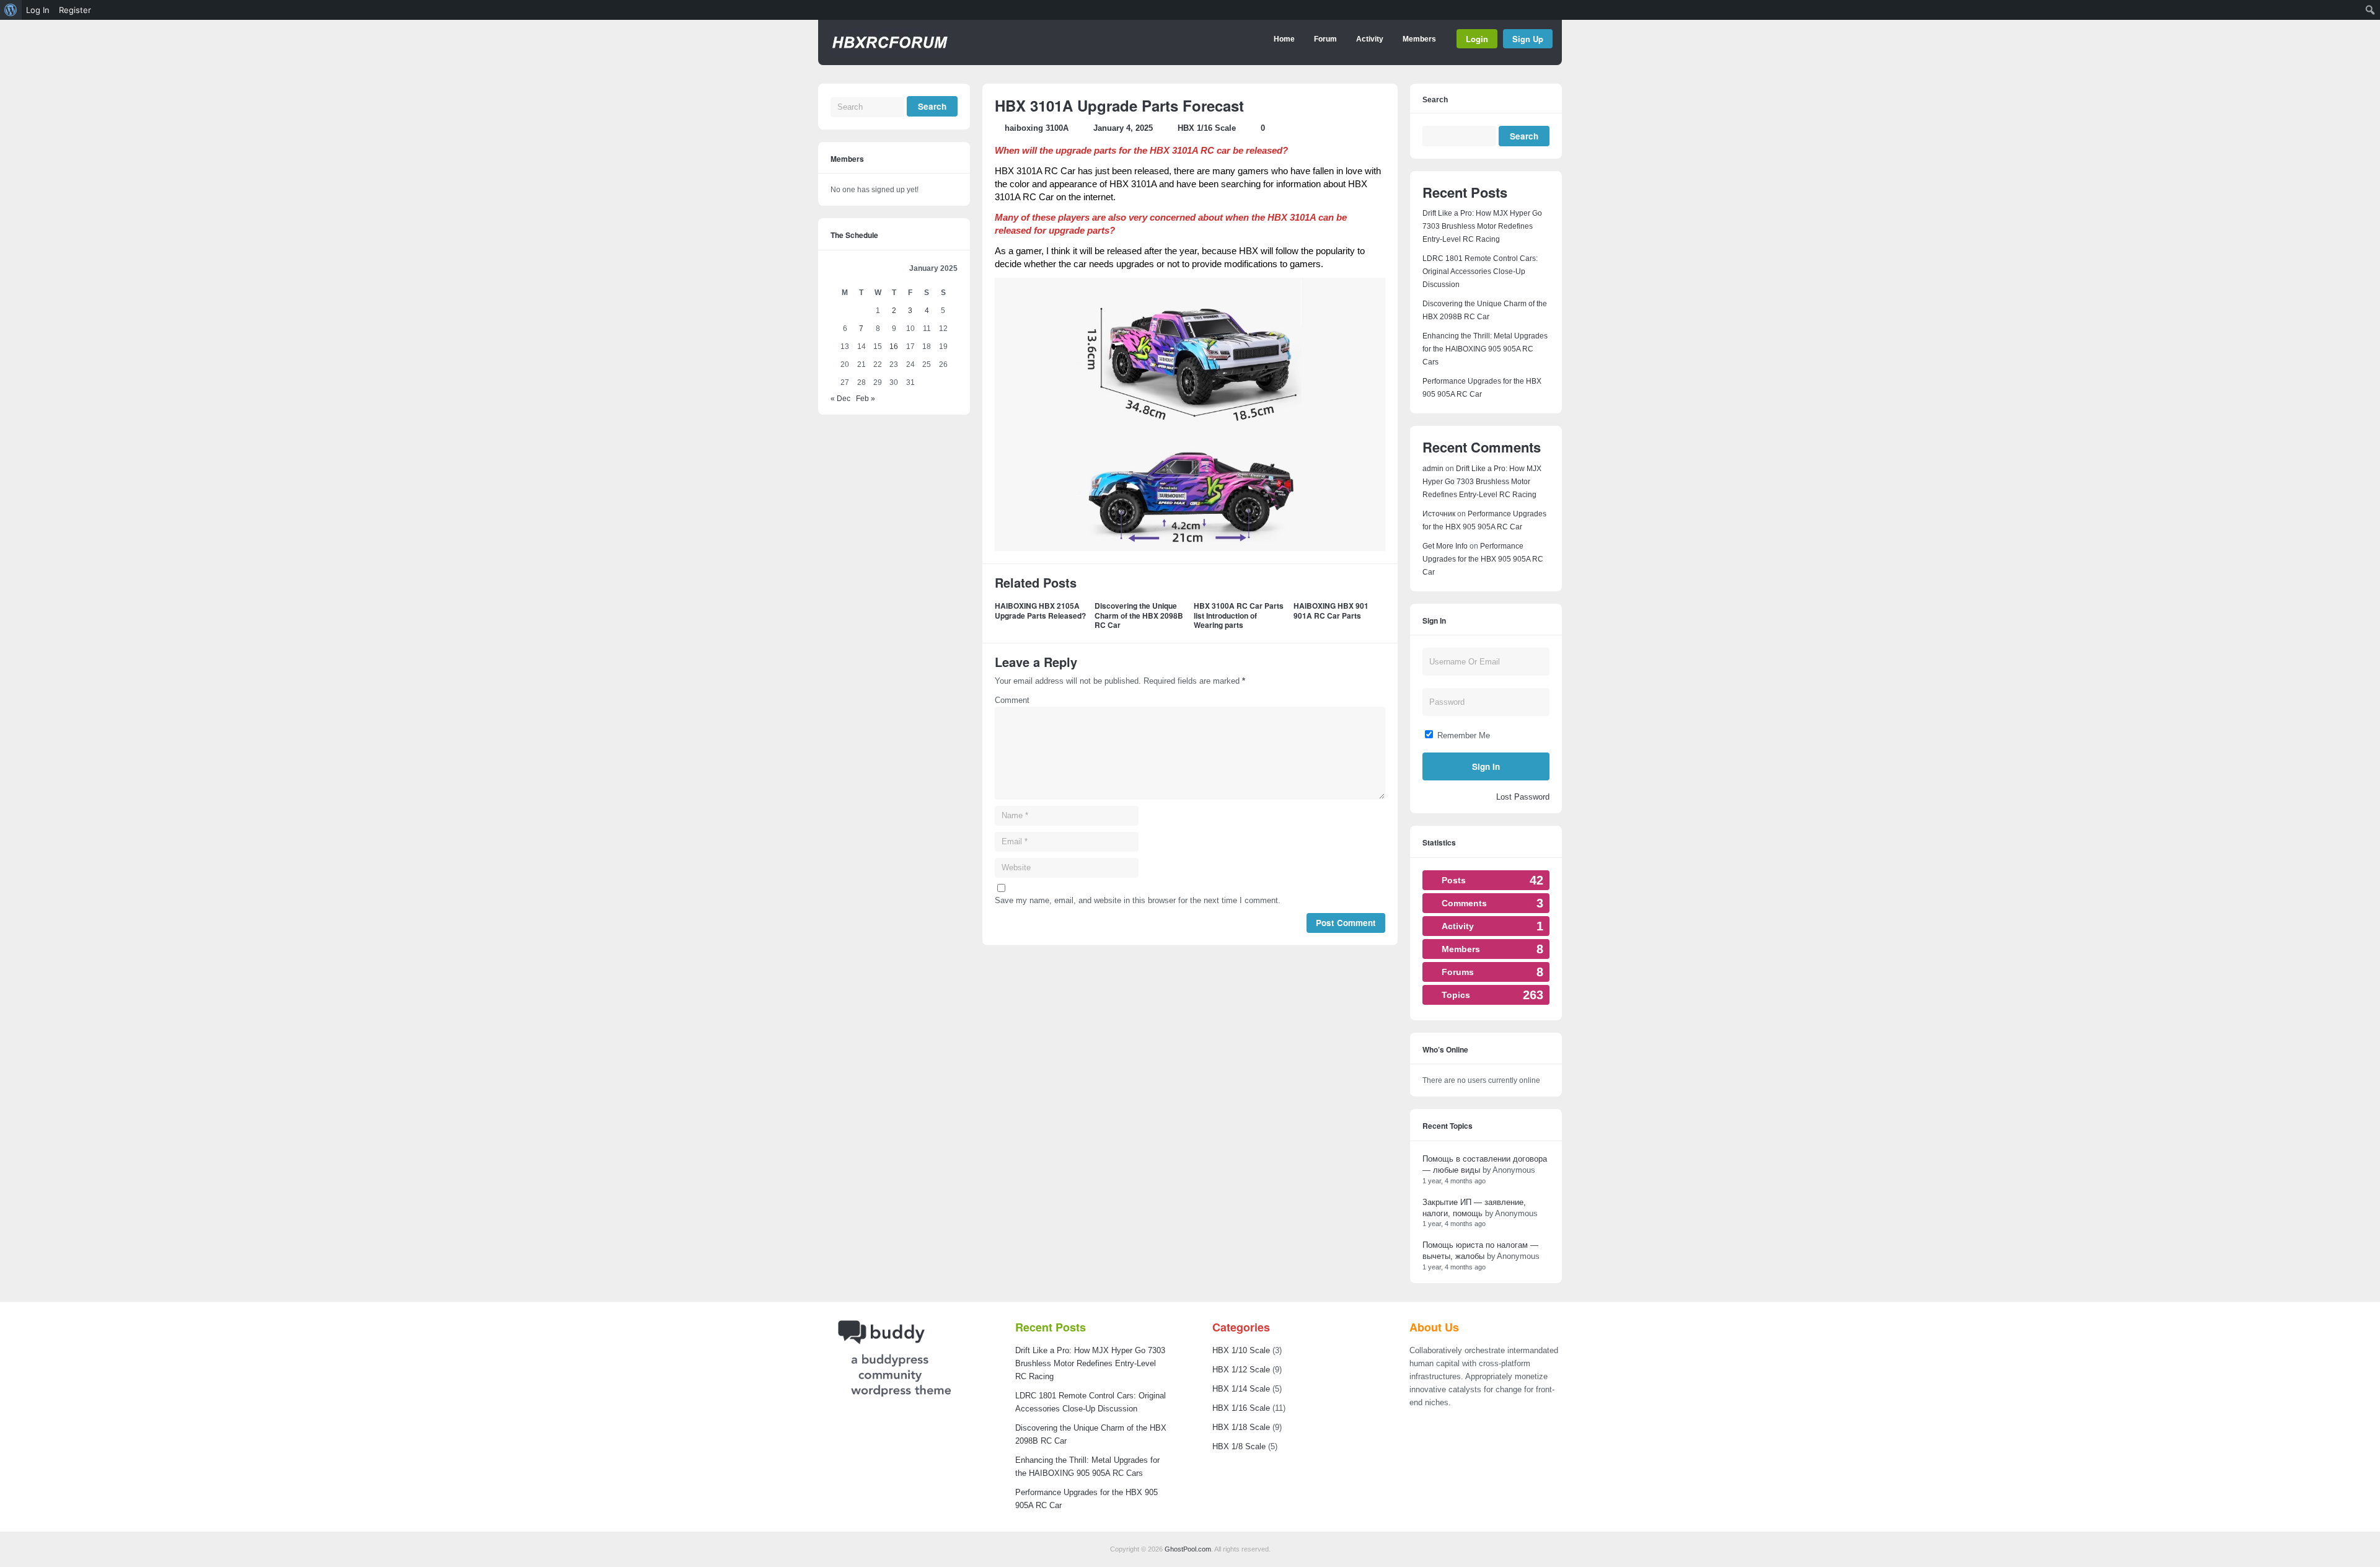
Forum (1325, 39)
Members (1419, 39)
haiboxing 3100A (1037, 128)
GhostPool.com (1188, 1549)
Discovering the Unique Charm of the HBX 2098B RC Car (1139, 615)
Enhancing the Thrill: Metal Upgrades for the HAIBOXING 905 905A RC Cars (1485, 349)
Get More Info (1445, 546)
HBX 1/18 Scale (1241, 1427)
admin (1433, 469)
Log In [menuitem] (38, 10)
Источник (1439, 514)
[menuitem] (11, 10)
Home (1284, 39)
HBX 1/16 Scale (1207, 128)
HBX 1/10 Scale (1241, 1350)
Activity (1370, 39)
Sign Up (1528, 39)
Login (1477, 39)
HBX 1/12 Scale (1241, 1370)
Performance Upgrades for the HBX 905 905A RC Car (1483, 559)
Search (1435, 100)
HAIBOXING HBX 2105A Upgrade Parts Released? (1040, 611)
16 (894, 347)
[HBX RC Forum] (889, 53)
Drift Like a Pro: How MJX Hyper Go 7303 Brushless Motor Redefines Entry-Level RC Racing (1482, 226)
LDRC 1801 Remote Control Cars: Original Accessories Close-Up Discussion (1480, 271)
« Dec (840, 399)
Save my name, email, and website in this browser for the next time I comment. (1138, 900)
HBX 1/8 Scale (1239, 1446)
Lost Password (1523, 797)
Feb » (866, 399)
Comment (1012, 700)
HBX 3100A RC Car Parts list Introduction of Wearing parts (1239, 615)
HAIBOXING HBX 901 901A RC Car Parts (1331, 611)
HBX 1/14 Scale (1241, 1389)
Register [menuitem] (75, 10)
